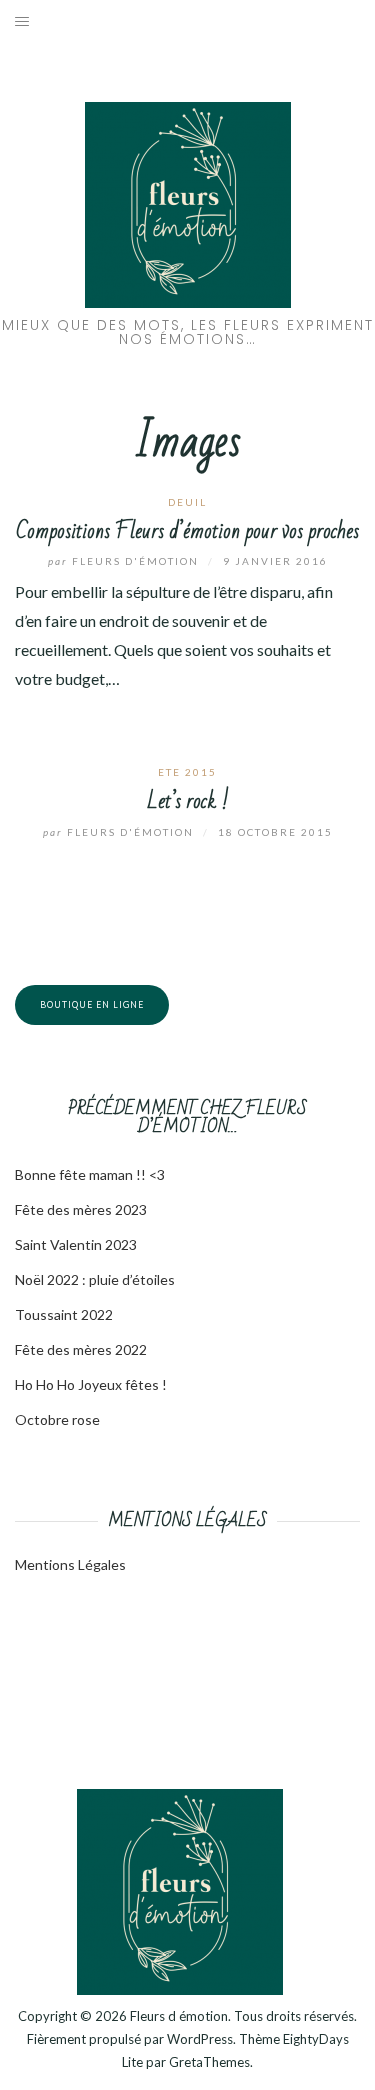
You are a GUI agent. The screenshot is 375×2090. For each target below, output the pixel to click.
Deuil (187, 502)
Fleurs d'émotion (125, 561)
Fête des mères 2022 (81, 1349)
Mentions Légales (70, 1564)
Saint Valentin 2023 (76, 1244)
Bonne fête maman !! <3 (90, 1174)
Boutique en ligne (92, 1004)
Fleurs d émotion (179, 2016)
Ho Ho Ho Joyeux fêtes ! (91, 1384)
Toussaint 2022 (64, 1314)
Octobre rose (57, 1419)
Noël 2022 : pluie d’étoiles (95, 1279)
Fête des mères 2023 (81, 1209)
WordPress (200, 2039)
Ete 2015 (187, 772)
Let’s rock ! (188, 801)
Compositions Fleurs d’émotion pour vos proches (187, 531)
